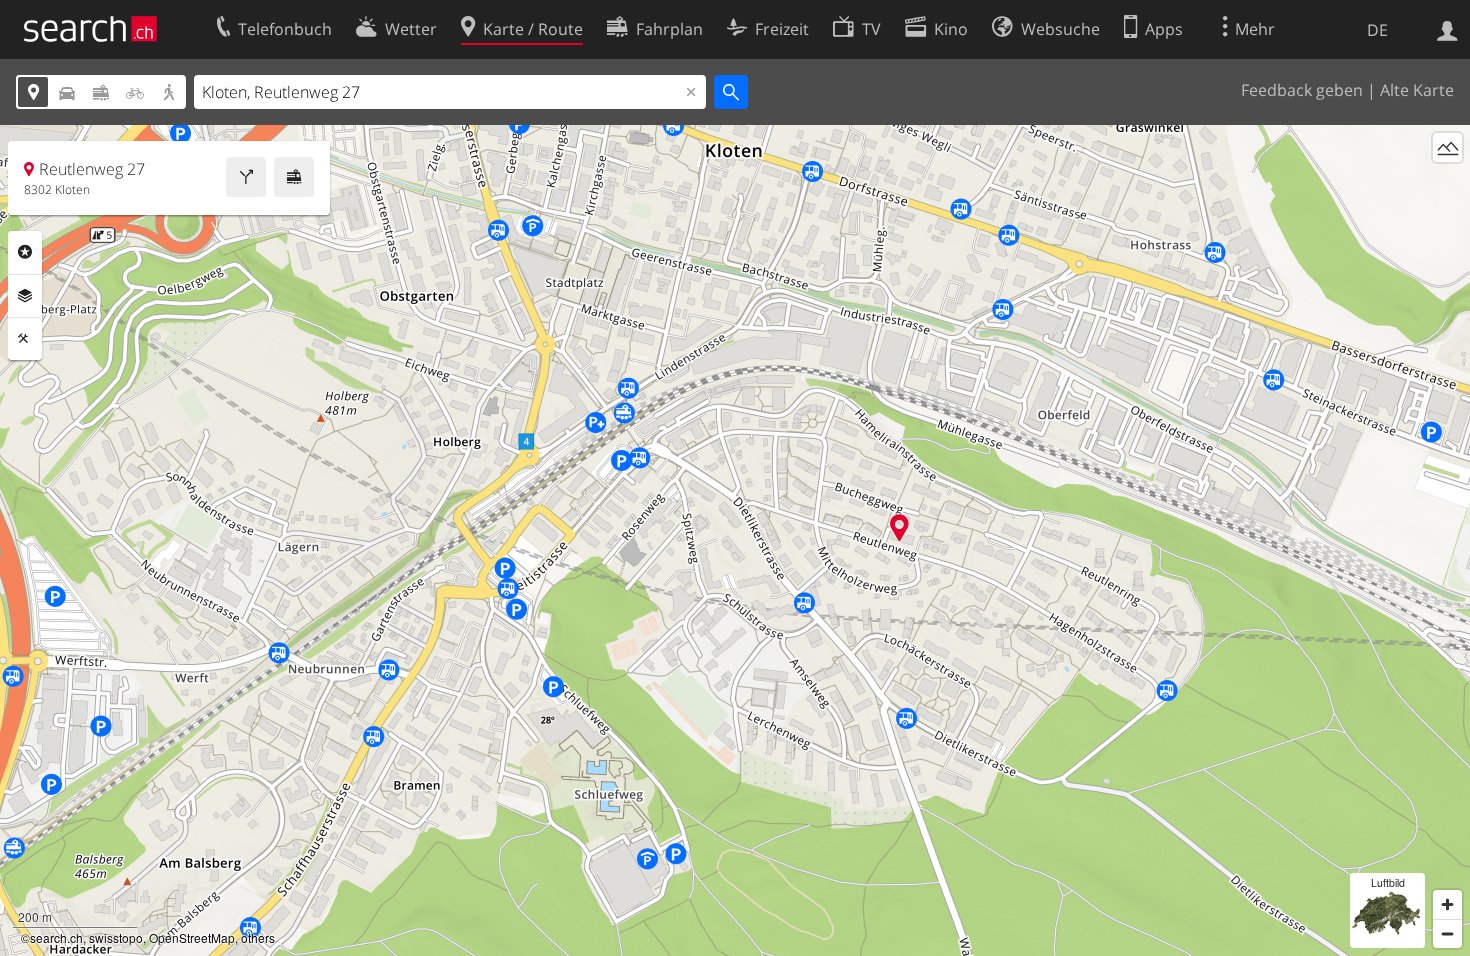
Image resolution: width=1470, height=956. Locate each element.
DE (1377, 30)
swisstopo (116, 937)
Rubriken (25, 252)
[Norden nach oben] (1447, 184)
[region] (735, 540)
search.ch (56, 937)
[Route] (246, 177)
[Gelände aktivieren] (1447, 147)
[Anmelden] (1447, 29)
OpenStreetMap (192, 937)
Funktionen (25, 339)
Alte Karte (1417, 90)
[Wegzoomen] (1447, 933)
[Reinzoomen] (1447, 904)
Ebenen (25, 296)
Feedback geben (1302, 90)
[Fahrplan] (294, 177)
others (258, 937)
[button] (899, 527)
